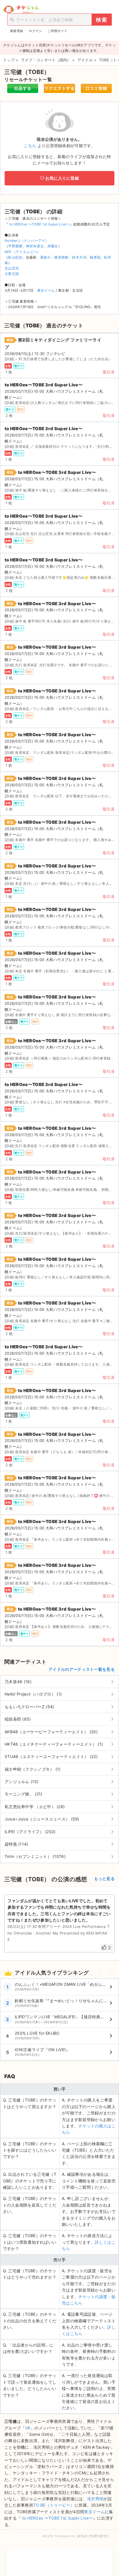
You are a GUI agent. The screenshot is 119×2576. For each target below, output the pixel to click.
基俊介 (45, 257)
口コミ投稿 (96, 88)
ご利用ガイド (57, 31)
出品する (23, 88)
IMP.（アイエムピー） (23, 252)
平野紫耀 (15, 246)
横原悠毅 (61, 257)
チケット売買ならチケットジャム (21, 10)
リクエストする (60, 88)
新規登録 (17, 31)
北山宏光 (12, 268)
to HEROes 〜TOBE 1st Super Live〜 (39, 224)
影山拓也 (15, 257)
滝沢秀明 (95, 2499)
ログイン (35, 31)
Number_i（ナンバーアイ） (27, 241)
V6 (28, 2428)
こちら (30, 146)
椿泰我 (95, 257)
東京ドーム (46, 290)
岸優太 (53, 246)
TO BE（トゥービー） (54, 2505)
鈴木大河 (79, 257)
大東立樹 (12, 274)
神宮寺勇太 (35, 246)
